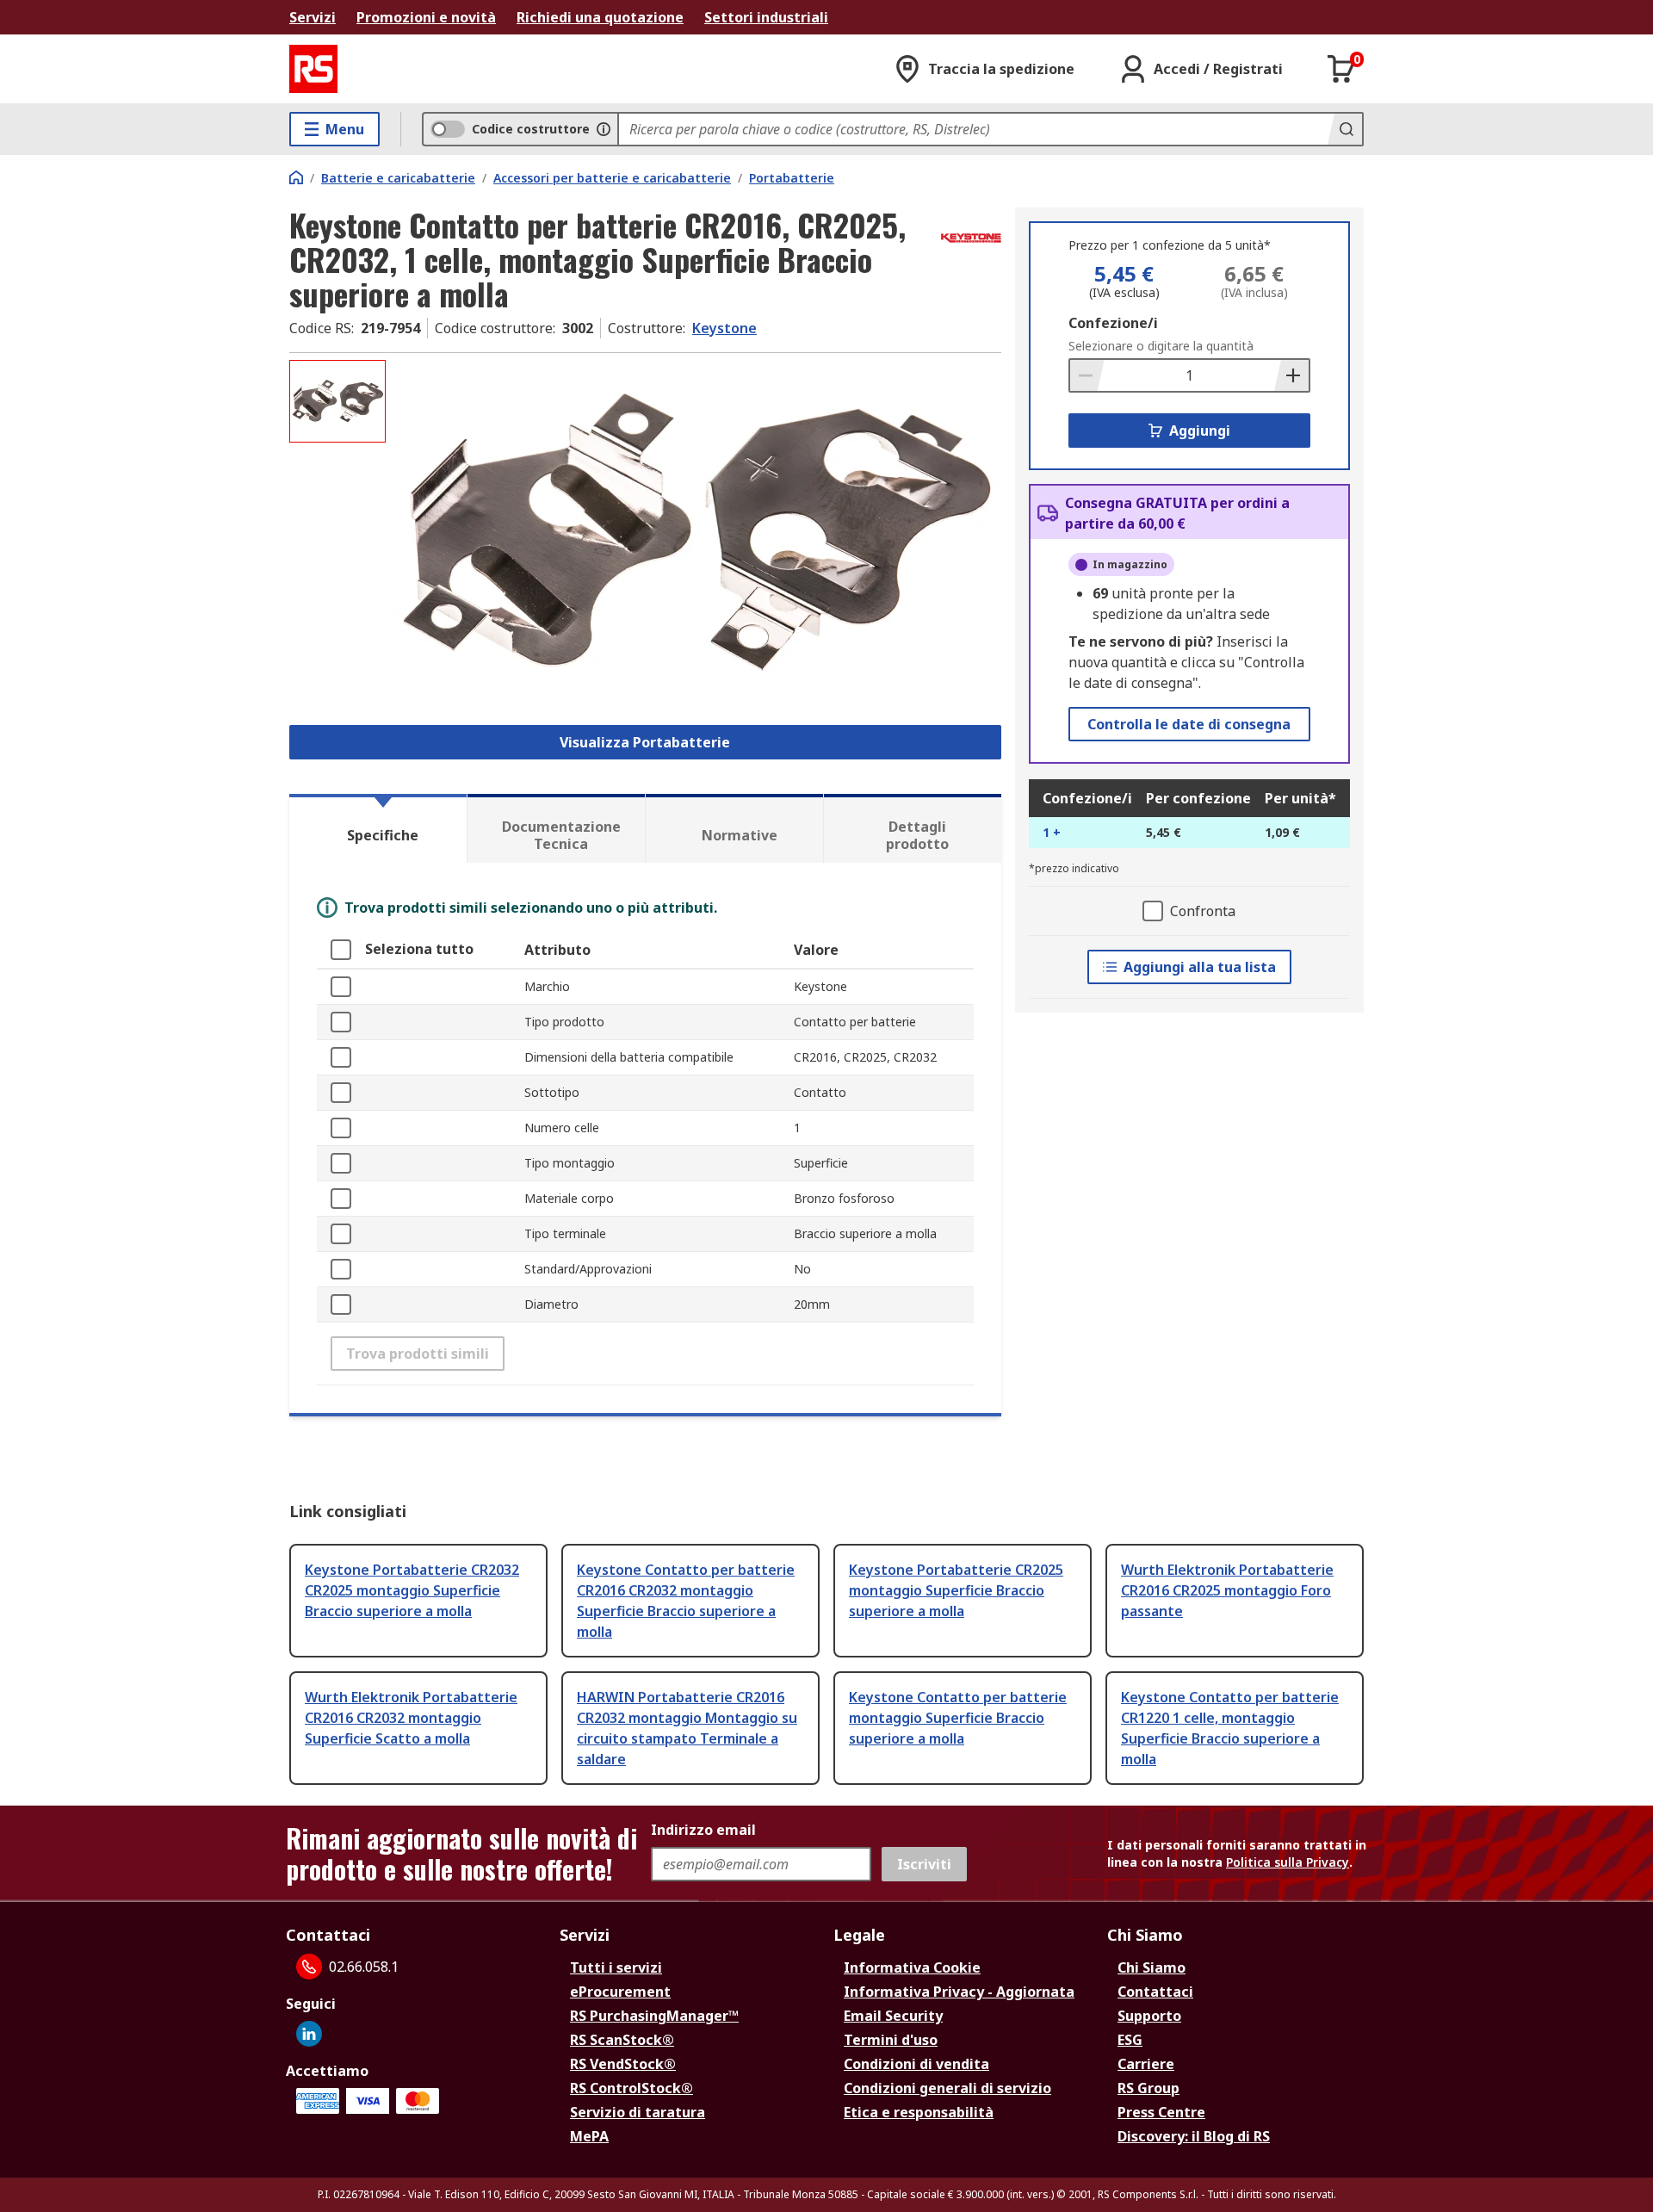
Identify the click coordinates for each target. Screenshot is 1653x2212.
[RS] (313, 69)
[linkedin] (309, 2034)
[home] (296, 177)
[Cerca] (1345, 129)
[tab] (378, 828)
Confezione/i (1113, 323)
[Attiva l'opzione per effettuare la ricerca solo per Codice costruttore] (604, 129)
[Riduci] (1087, 375)
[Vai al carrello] (1341, 69)
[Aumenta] (1291, 375)
